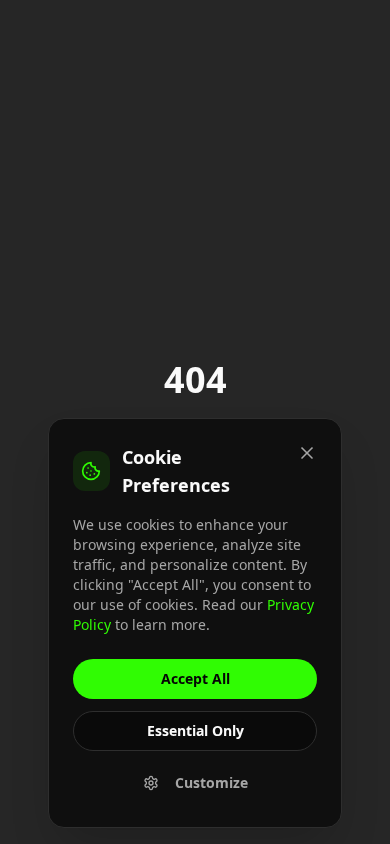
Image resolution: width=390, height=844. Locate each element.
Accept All (195, 678)
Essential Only (195, 730)
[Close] (307, 453)
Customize (211, 782)
